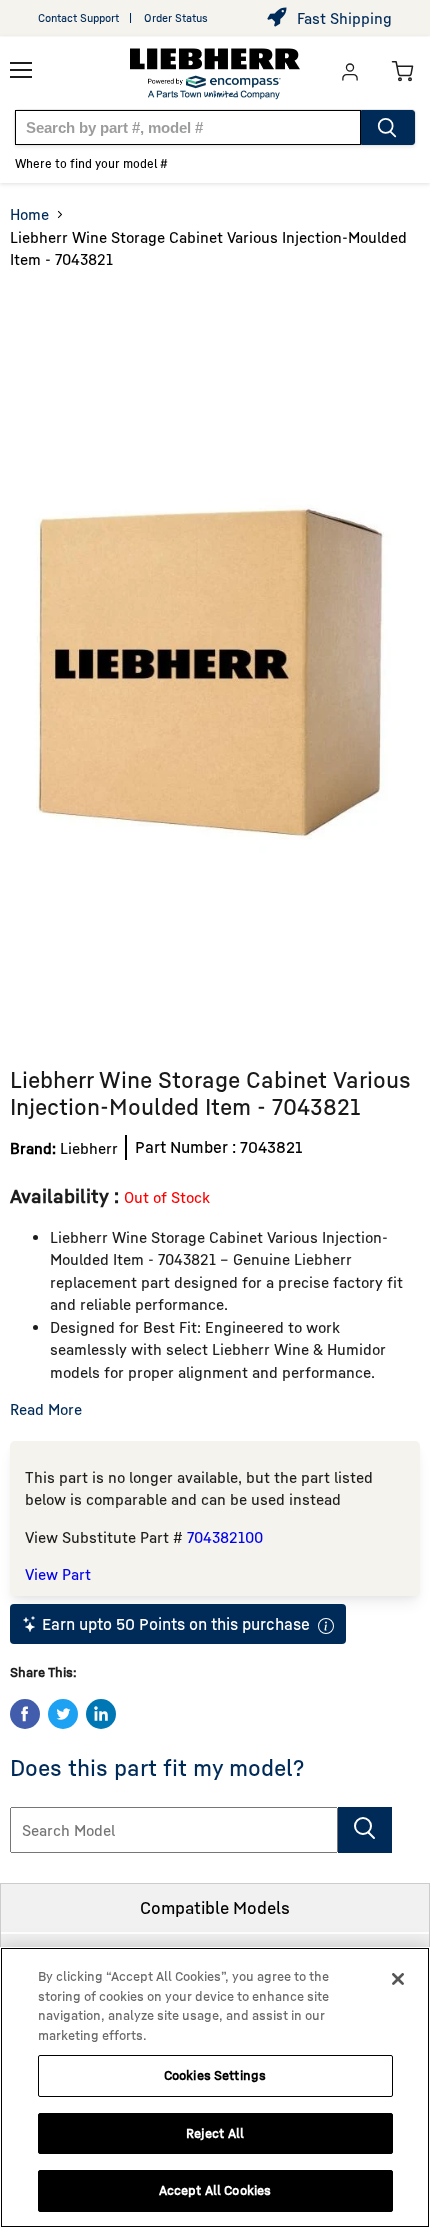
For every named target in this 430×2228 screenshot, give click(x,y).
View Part (58, 1574)
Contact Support (78, 17)
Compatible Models (215, 1907)
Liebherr (89, 1148)
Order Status (176, 17)
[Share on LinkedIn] (101, 1714)
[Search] (388, 127)
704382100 (225, 1537)
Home (29, 214)
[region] (215, 2087)
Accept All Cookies (215, 2190)
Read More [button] (46, 1409)
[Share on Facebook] (25, 1714)
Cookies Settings (215, 2075)
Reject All (215, 2133)
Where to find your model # (91, 163)
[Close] (398, 1979)
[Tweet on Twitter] (63, 1714)
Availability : (67, 1195)
